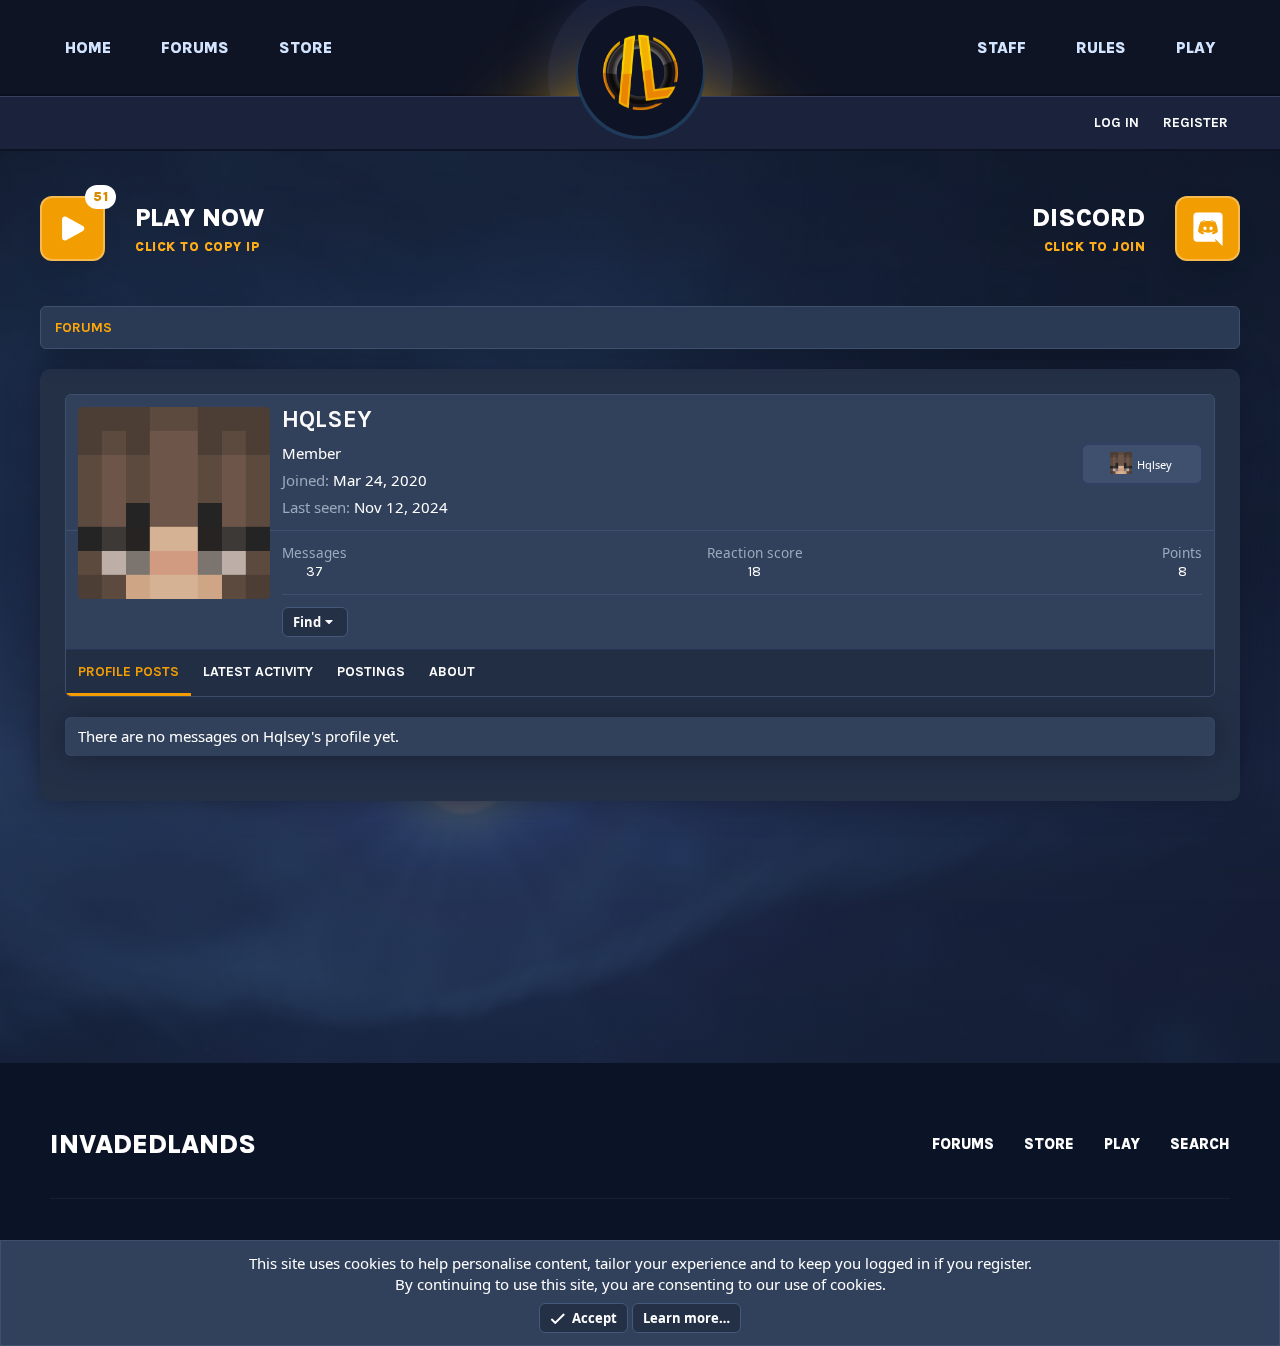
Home (88, 47)
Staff (1001, 47)
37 (314, 571)
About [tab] (452, 671)
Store (305, 47)
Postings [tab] (371, 671)
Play (1195, 47)
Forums (195, 47)
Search (1200, 1144)
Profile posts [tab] (128, 671)
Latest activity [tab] (258, 671)
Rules (1101, 47)
